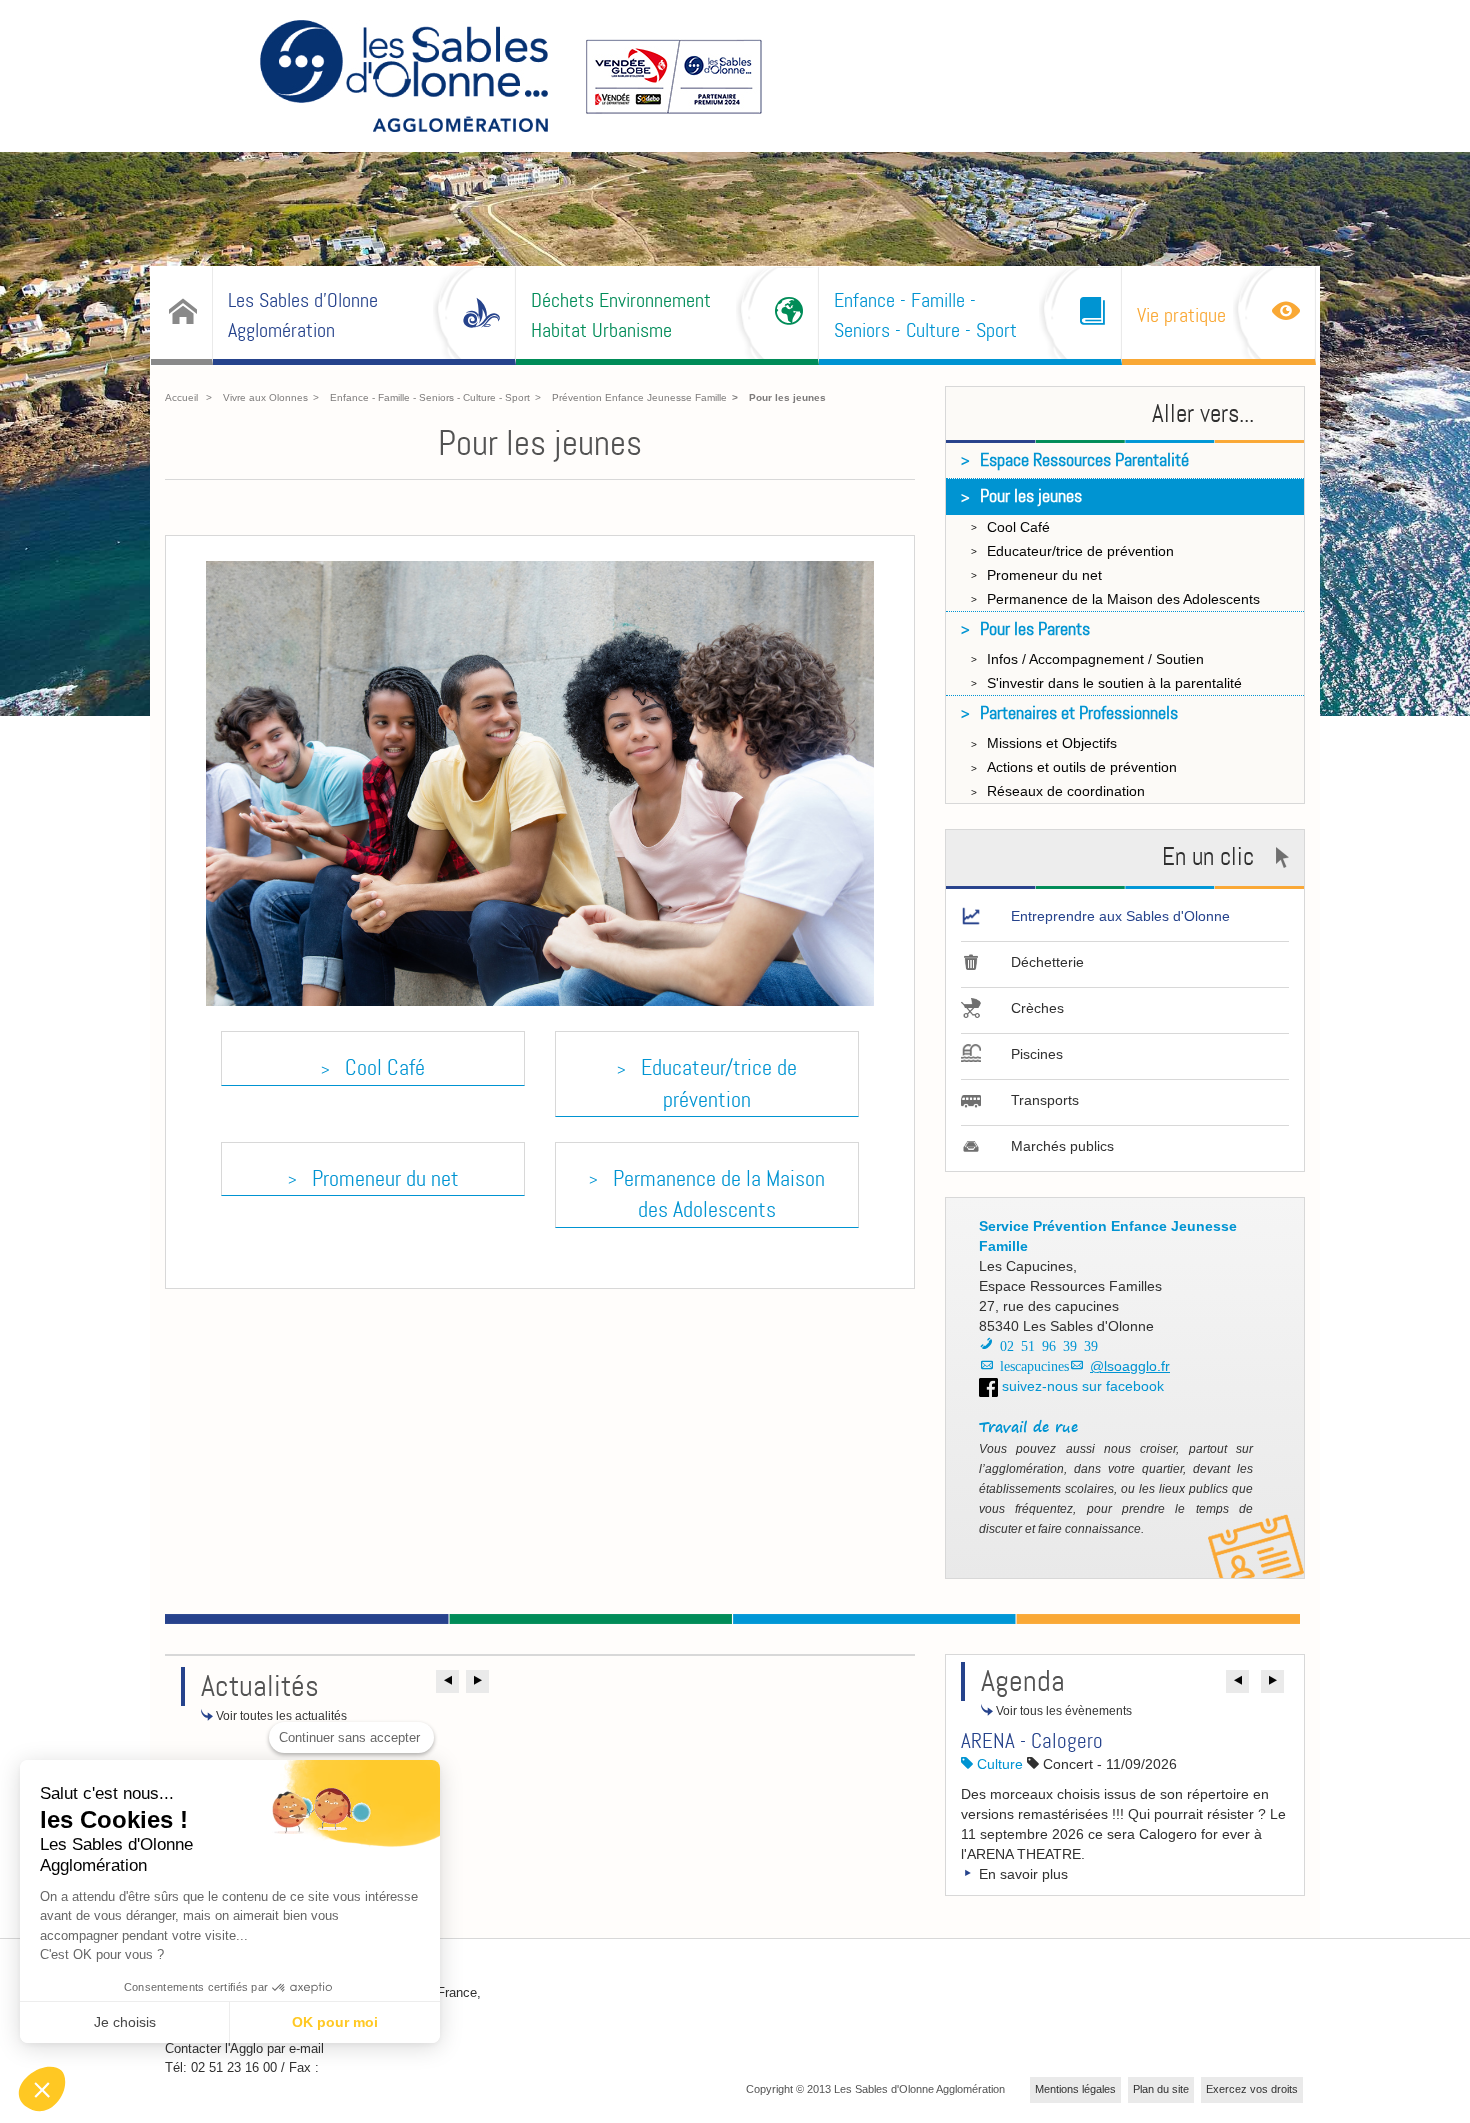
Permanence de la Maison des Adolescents (719, 1194)
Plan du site (1161, 2089)
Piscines (1037, 1054)
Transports (1045, 1100)
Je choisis (125, 2022)
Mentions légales (1075, 2089)
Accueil (181, 397)
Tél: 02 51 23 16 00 (221, 2067)
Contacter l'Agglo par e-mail (244, 2048)
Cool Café (385, 1067)
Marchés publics (1062, 1146)
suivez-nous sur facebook (1081, 1386)
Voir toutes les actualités (280, 1716)
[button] (447, 1681)
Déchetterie (1047, 962)
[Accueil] (181, 313)
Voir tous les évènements (1062, 1711)
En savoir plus (1021, 1874)
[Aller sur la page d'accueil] (404, 79)
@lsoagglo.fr (1130, 1366)
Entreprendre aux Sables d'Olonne (1120, 916)
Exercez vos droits (1252, 2089)
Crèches (1037, 1008)
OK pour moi (335, 2022)
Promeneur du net (385, 1178)
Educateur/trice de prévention (719, 1083)
